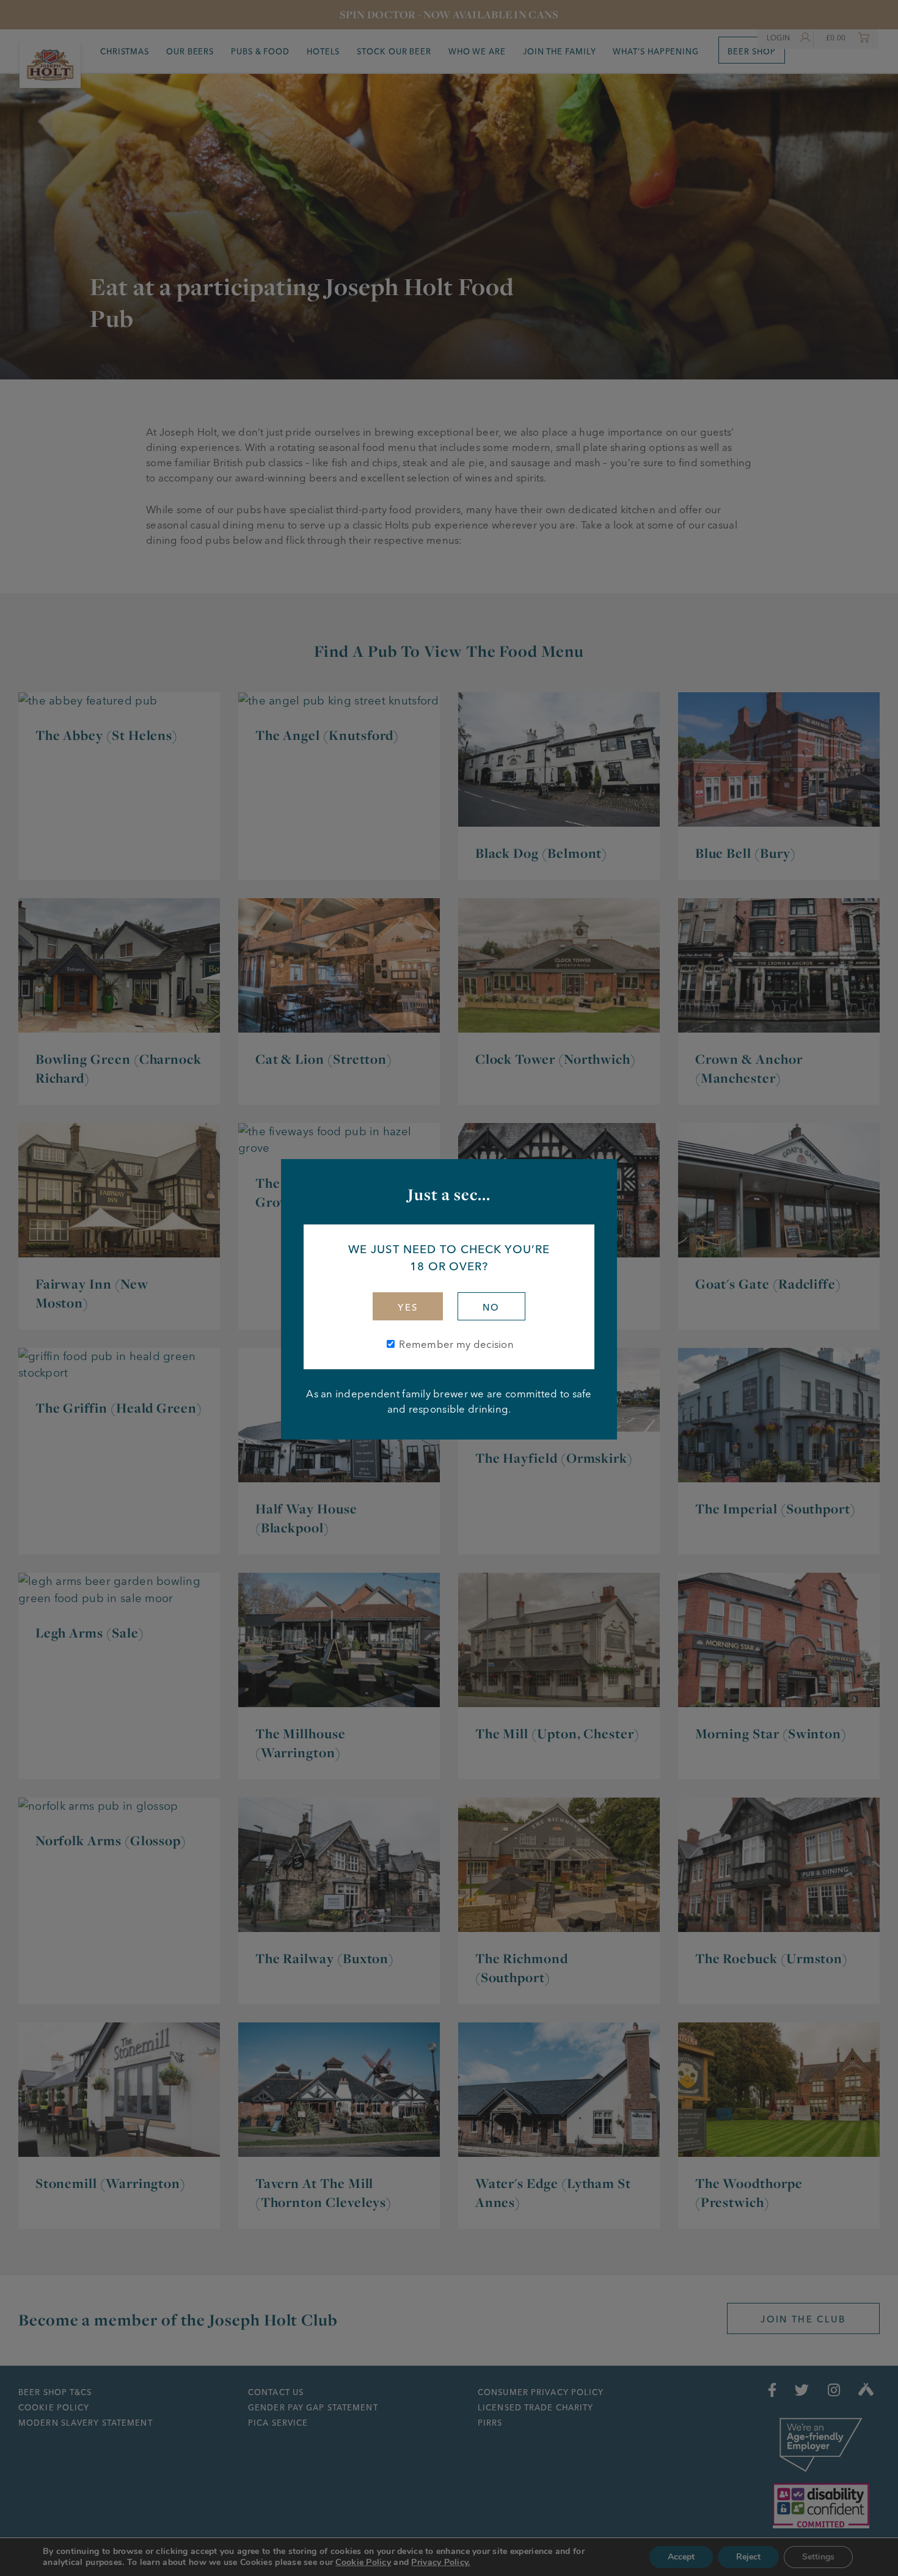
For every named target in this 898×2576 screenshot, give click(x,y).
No (491, 1308)
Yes (408, 1308)
